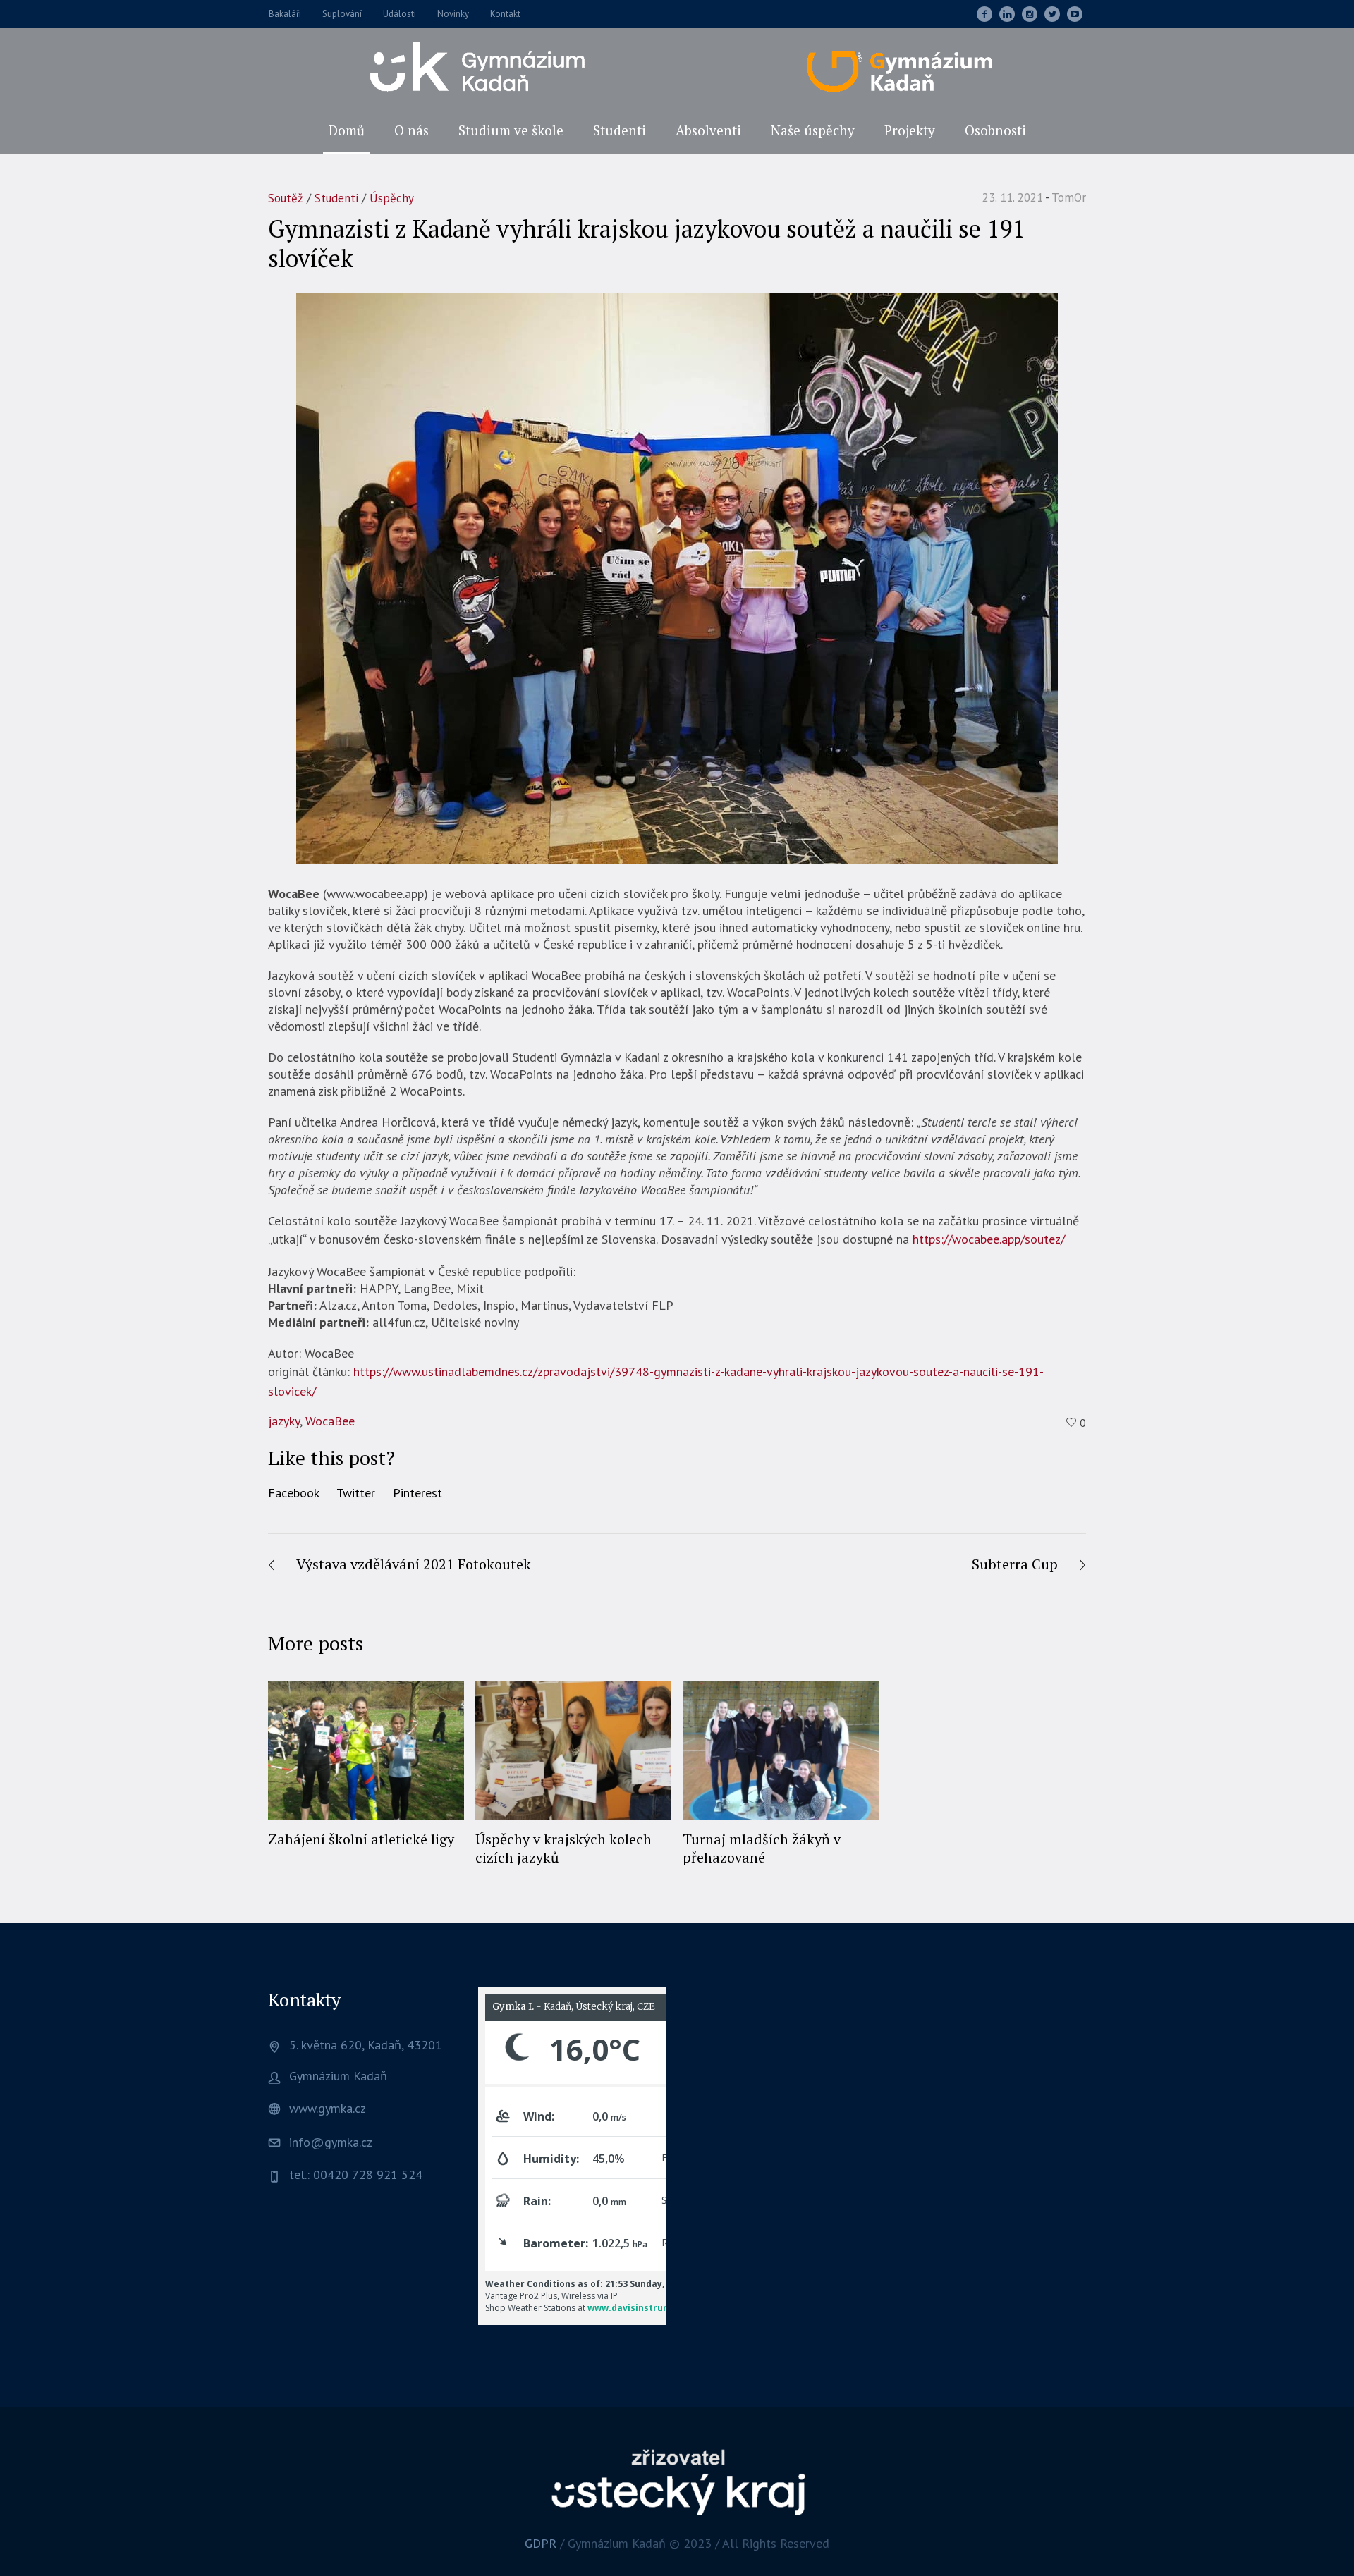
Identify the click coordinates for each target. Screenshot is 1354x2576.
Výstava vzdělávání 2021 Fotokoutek (414, 1564)
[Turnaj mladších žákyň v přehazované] (781, 1750)
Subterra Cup (1015, 1564)
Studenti (336, 198)
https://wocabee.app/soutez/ (989, 1239)
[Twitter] (1052, 14)
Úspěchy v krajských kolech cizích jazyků (563, 1848)
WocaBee (330, 1421)
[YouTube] (1075, 14)
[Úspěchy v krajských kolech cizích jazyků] (573, 1750)
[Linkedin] (1007, 14)
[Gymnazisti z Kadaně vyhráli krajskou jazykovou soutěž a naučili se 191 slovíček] (677, 578)
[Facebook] (984, 14)
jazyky (284, 1421)
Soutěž (286, 198)
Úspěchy (392, 198)
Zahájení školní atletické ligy (361, 1839)
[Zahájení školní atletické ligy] (366, 1750)
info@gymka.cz (331, 2142)
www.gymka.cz (328, 2108)
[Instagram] (1030, 14)
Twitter (356, 1493)
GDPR (541, 2543)
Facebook (294, 1493)
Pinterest (417, 1493)
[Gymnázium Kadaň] (677, 2481)
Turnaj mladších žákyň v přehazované (762, 1848)
